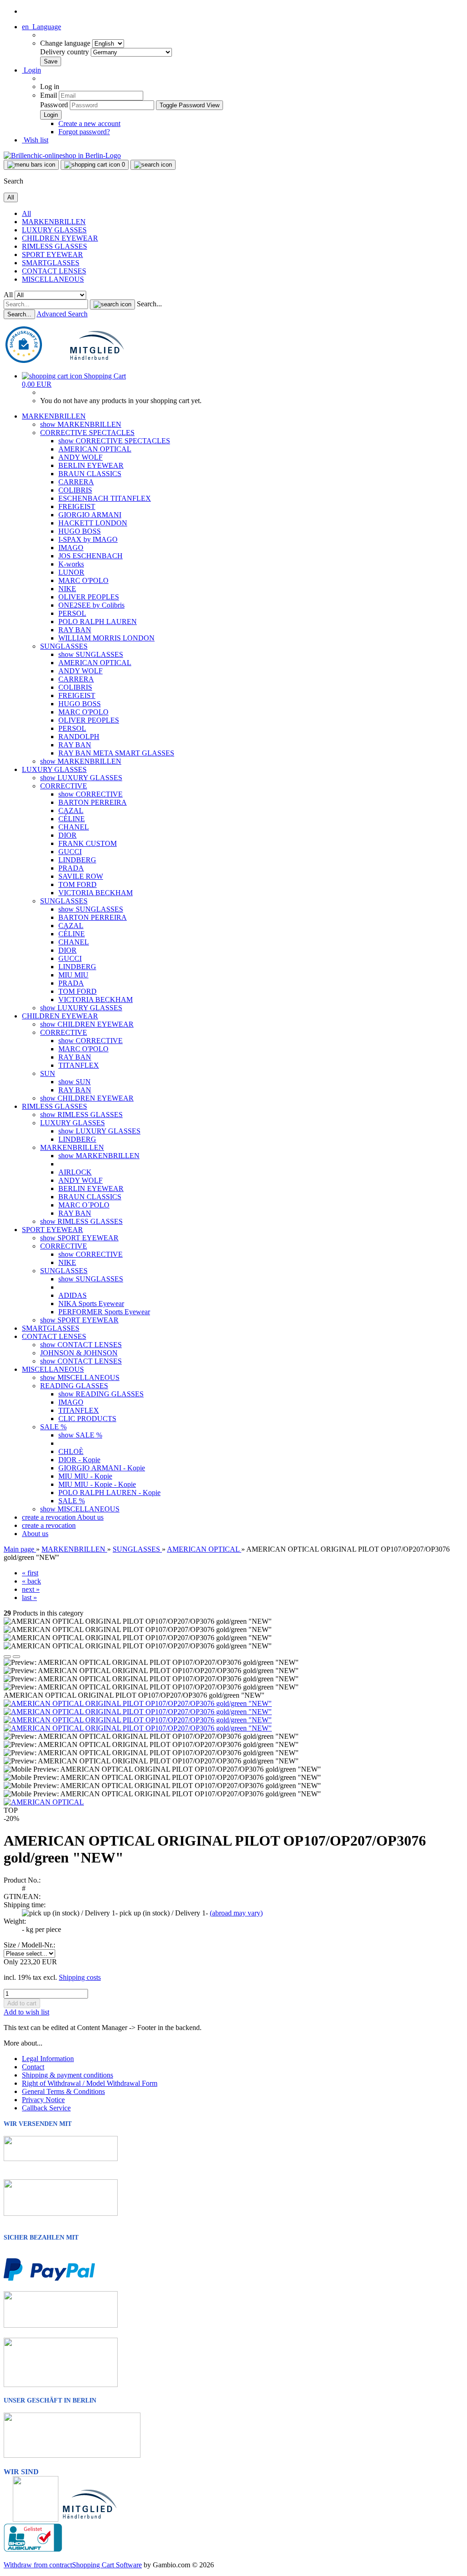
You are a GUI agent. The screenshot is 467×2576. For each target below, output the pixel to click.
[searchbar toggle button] (153, 165)
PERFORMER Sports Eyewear (104, 1312)
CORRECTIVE (64, 786)
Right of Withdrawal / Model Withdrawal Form (90, 2083)
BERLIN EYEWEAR (91, 465)
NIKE (67, 589)
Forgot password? (84, 132)
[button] (42, 27)
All (26, 213)
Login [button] (31, 70)
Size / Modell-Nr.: (29, 1945)
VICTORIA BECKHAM (96, 893)
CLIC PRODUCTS (87, 1419)
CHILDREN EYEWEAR (60, 238)
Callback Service (46, 2108)
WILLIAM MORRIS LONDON (106, 638)
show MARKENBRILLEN (81, 424)
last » (29, 1598)
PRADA (71, 868)
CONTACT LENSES (54, 271)
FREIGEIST (77, 506)
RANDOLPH (79, 737)
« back (31, 1581)
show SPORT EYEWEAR (79, 1238)
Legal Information (48, 2059)
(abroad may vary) (236, 1913)
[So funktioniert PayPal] (49, 2279)
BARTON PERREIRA (93, 802)
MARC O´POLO (84, 1205)
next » (31, 1589)
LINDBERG (77, 860)
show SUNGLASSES (91, 654)
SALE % (53, 1427)
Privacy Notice (43, 2100)
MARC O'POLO (83, 580)
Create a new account (89, 123)
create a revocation (49, 1517)
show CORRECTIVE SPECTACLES (114, 441)
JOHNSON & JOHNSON (79, 1353)
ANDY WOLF (80, 457)
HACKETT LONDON (93, 523)
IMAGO (71, 548)
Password (54, 105)
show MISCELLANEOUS (80, 1377)
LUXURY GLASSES (54, 230)
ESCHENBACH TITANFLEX (105, 498)
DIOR (67, 835)
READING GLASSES (74, 1386)
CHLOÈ (71, 1451)
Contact (33, 2067)
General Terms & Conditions (63, 2091)
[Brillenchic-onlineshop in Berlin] (62, 155)
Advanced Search (62, 314)
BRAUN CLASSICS (90, 474)
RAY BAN (75, 630)
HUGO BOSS (80, 531)
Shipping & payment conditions (67, 2075)
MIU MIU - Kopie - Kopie (97, 1484)
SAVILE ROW (81, 876)
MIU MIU (73, 975)
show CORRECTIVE (91, 794)
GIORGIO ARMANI (90, 515)
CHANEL (74, 827)
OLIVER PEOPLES (89, 597)
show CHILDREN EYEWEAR (87, 1024)
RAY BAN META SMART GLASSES (116, 753)
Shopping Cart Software (107, 2565)
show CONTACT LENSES (81, 1345)
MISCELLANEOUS (53, 279)
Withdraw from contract (38, 2565)
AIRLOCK (75, 1172)
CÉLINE (72, 819)
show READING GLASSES (101, 1394)
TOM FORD (78, 884)
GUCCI (70, 852)
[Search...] (112, 304)
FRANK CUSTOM (88, 843)
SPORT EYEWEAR (52, 254)
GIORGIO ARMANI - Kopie (102, 1468)
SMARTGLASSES (51, 263)
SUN (48, 1073)
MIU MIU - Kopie (85, 1476)
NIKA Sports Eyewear (91, 1304)
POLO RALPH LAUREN (98, 622)
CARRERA (76, 482)
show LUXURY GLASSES (81, 778)
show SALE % (80, 1435)
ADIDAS (73, 1295)
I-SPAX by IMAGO (88, 539)
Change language (66, 43)
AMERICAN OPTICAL (95, 449)
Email (49, 95)
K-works (71, 564)
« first (30, 1573)
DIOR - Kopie (79, 1460)
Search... (149, 304)
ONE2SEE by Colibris (91, 605)
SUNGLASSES (64, 646)
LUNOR (71, 572)
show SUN (75, 1082)
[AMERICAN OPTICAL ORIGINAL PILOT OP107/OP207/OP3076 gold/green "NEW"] (138, 1703)
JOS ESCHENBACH (91, 556)
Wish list (35, 140)
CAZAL (71, 811)
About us (90, 1517)
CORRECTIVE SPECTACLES (87, 433)
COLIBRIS (75, 490)
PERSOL (72, 613)
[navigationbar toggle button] (31, 165)
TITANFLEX (79, 1065)
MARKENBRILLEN (54, 222)
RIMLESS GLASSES (54, 246)
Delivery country (65, 52)
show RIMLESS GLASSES (81, 1115)
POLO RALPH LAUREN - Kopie (109, 1493)
